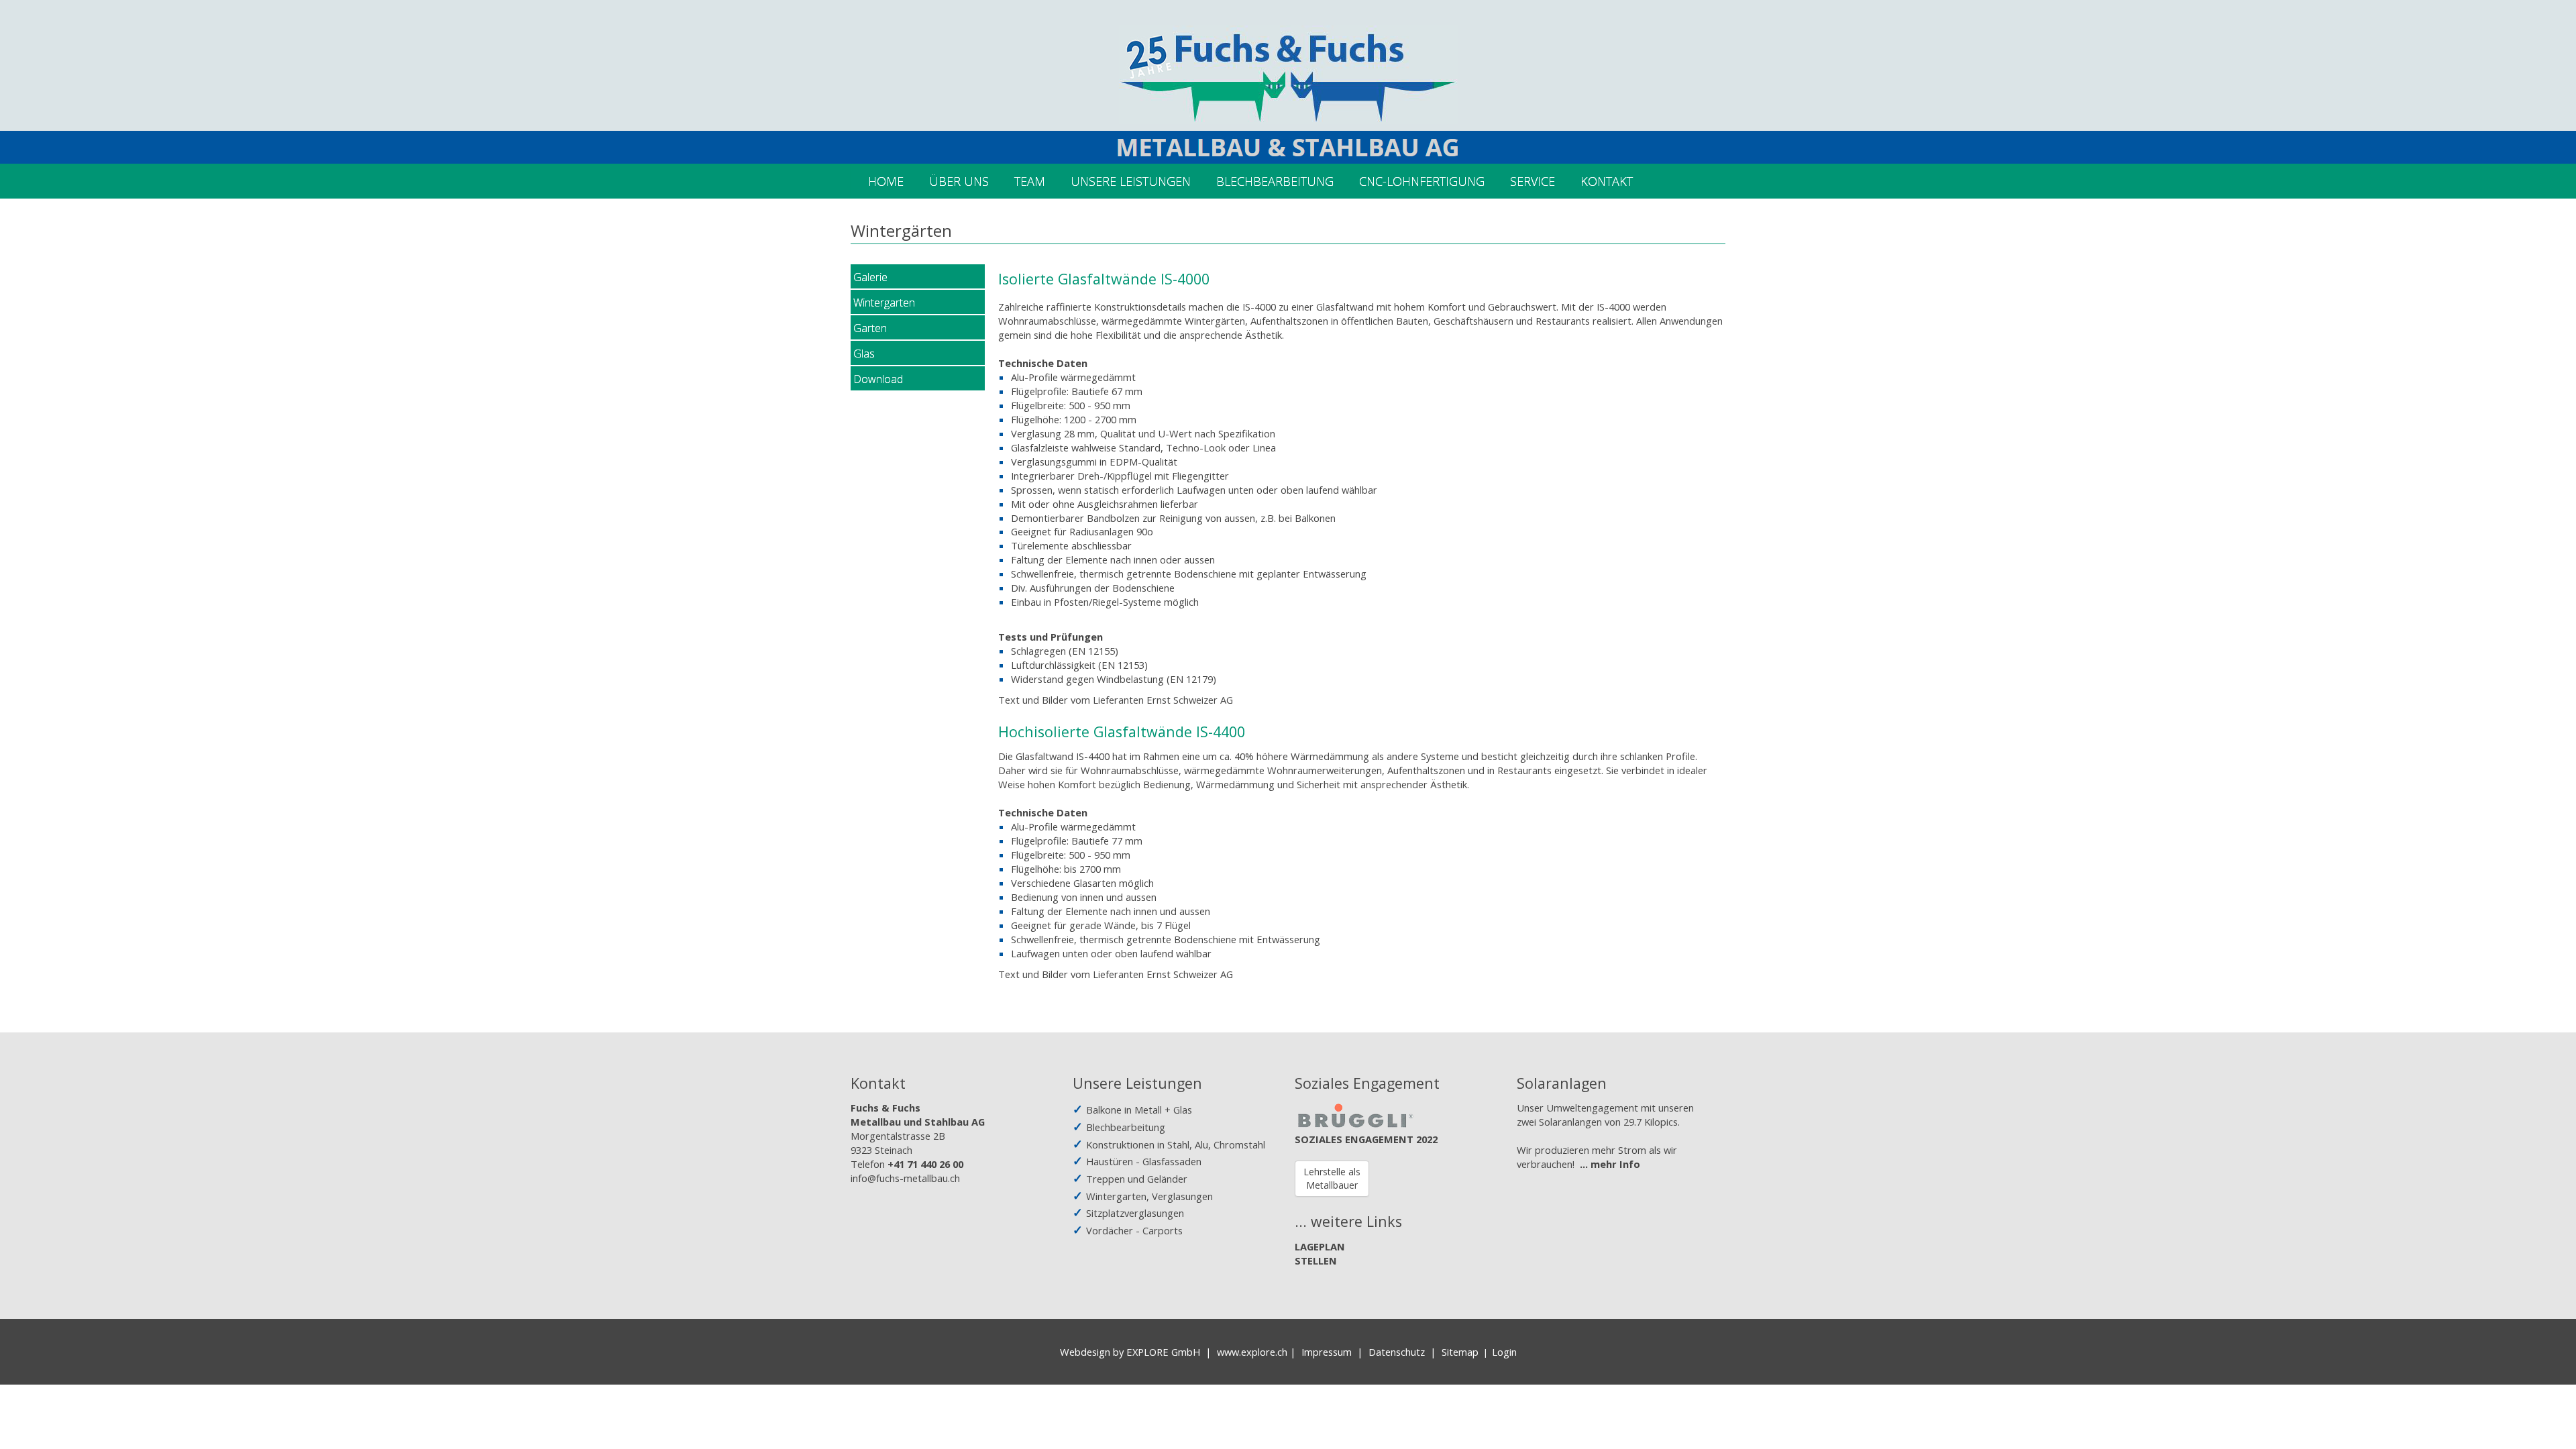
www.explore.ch (1252, 1352)
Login (1504, 1352)
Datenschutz (1397, 1352)
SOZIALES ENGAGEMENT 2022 (1366, 1139)
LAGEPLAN (1320, 1246)
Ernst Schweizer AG (1190, 700)
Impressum (1327, 1352)
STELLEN (1316, 1260)
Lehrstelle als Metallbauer (1332, 1178)
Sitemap (1460, 1352)
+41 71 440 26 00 (925, 1164)
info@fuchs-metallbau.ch (905, 1178)
